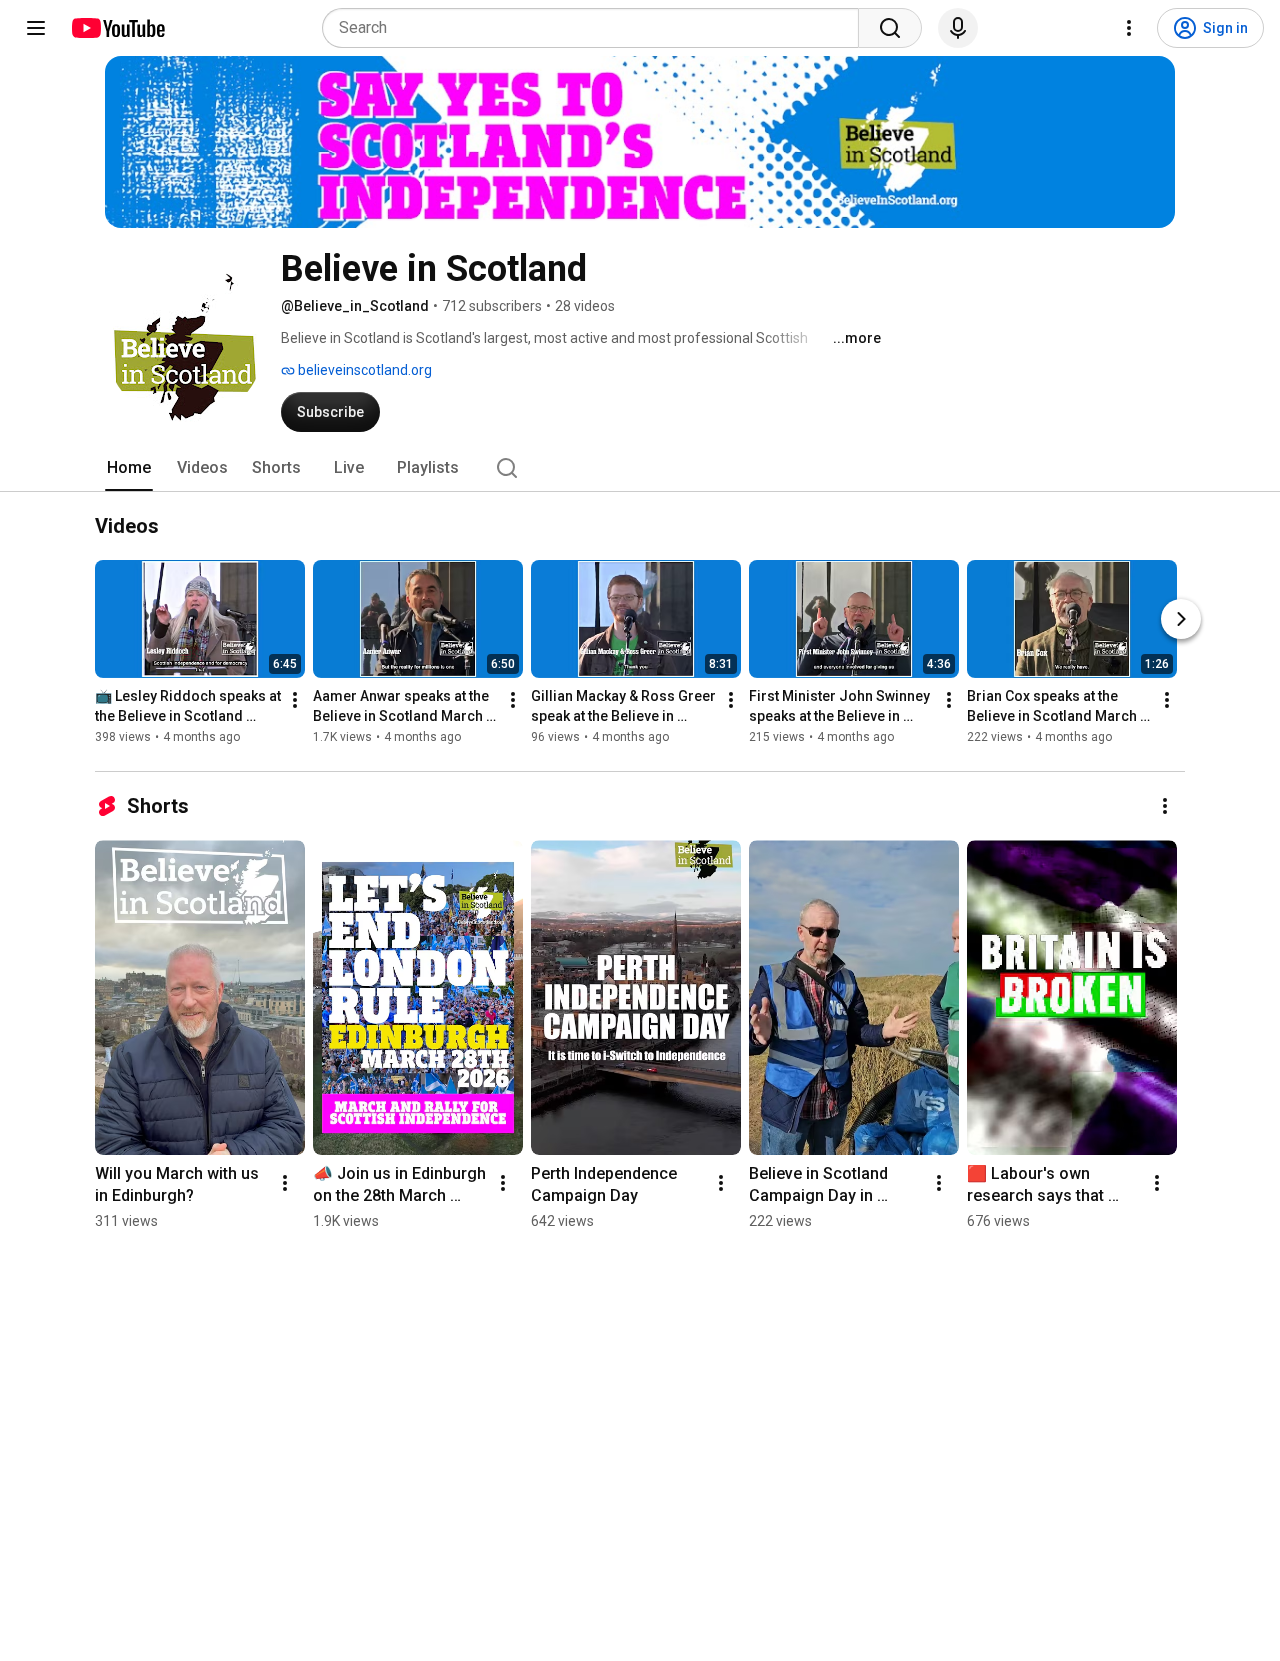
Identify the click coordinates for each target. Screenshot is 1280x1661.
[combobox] (596, 28)
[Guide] (36, 28)
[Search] (890, 28)
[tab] (129, 468)
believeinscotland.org (363, 370)
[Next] (1181, 620)
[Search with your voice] (958, 28)
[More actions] (295, 701)
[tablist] (640, 468)
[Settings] (1129, 28)
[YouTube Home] (117, 28)
